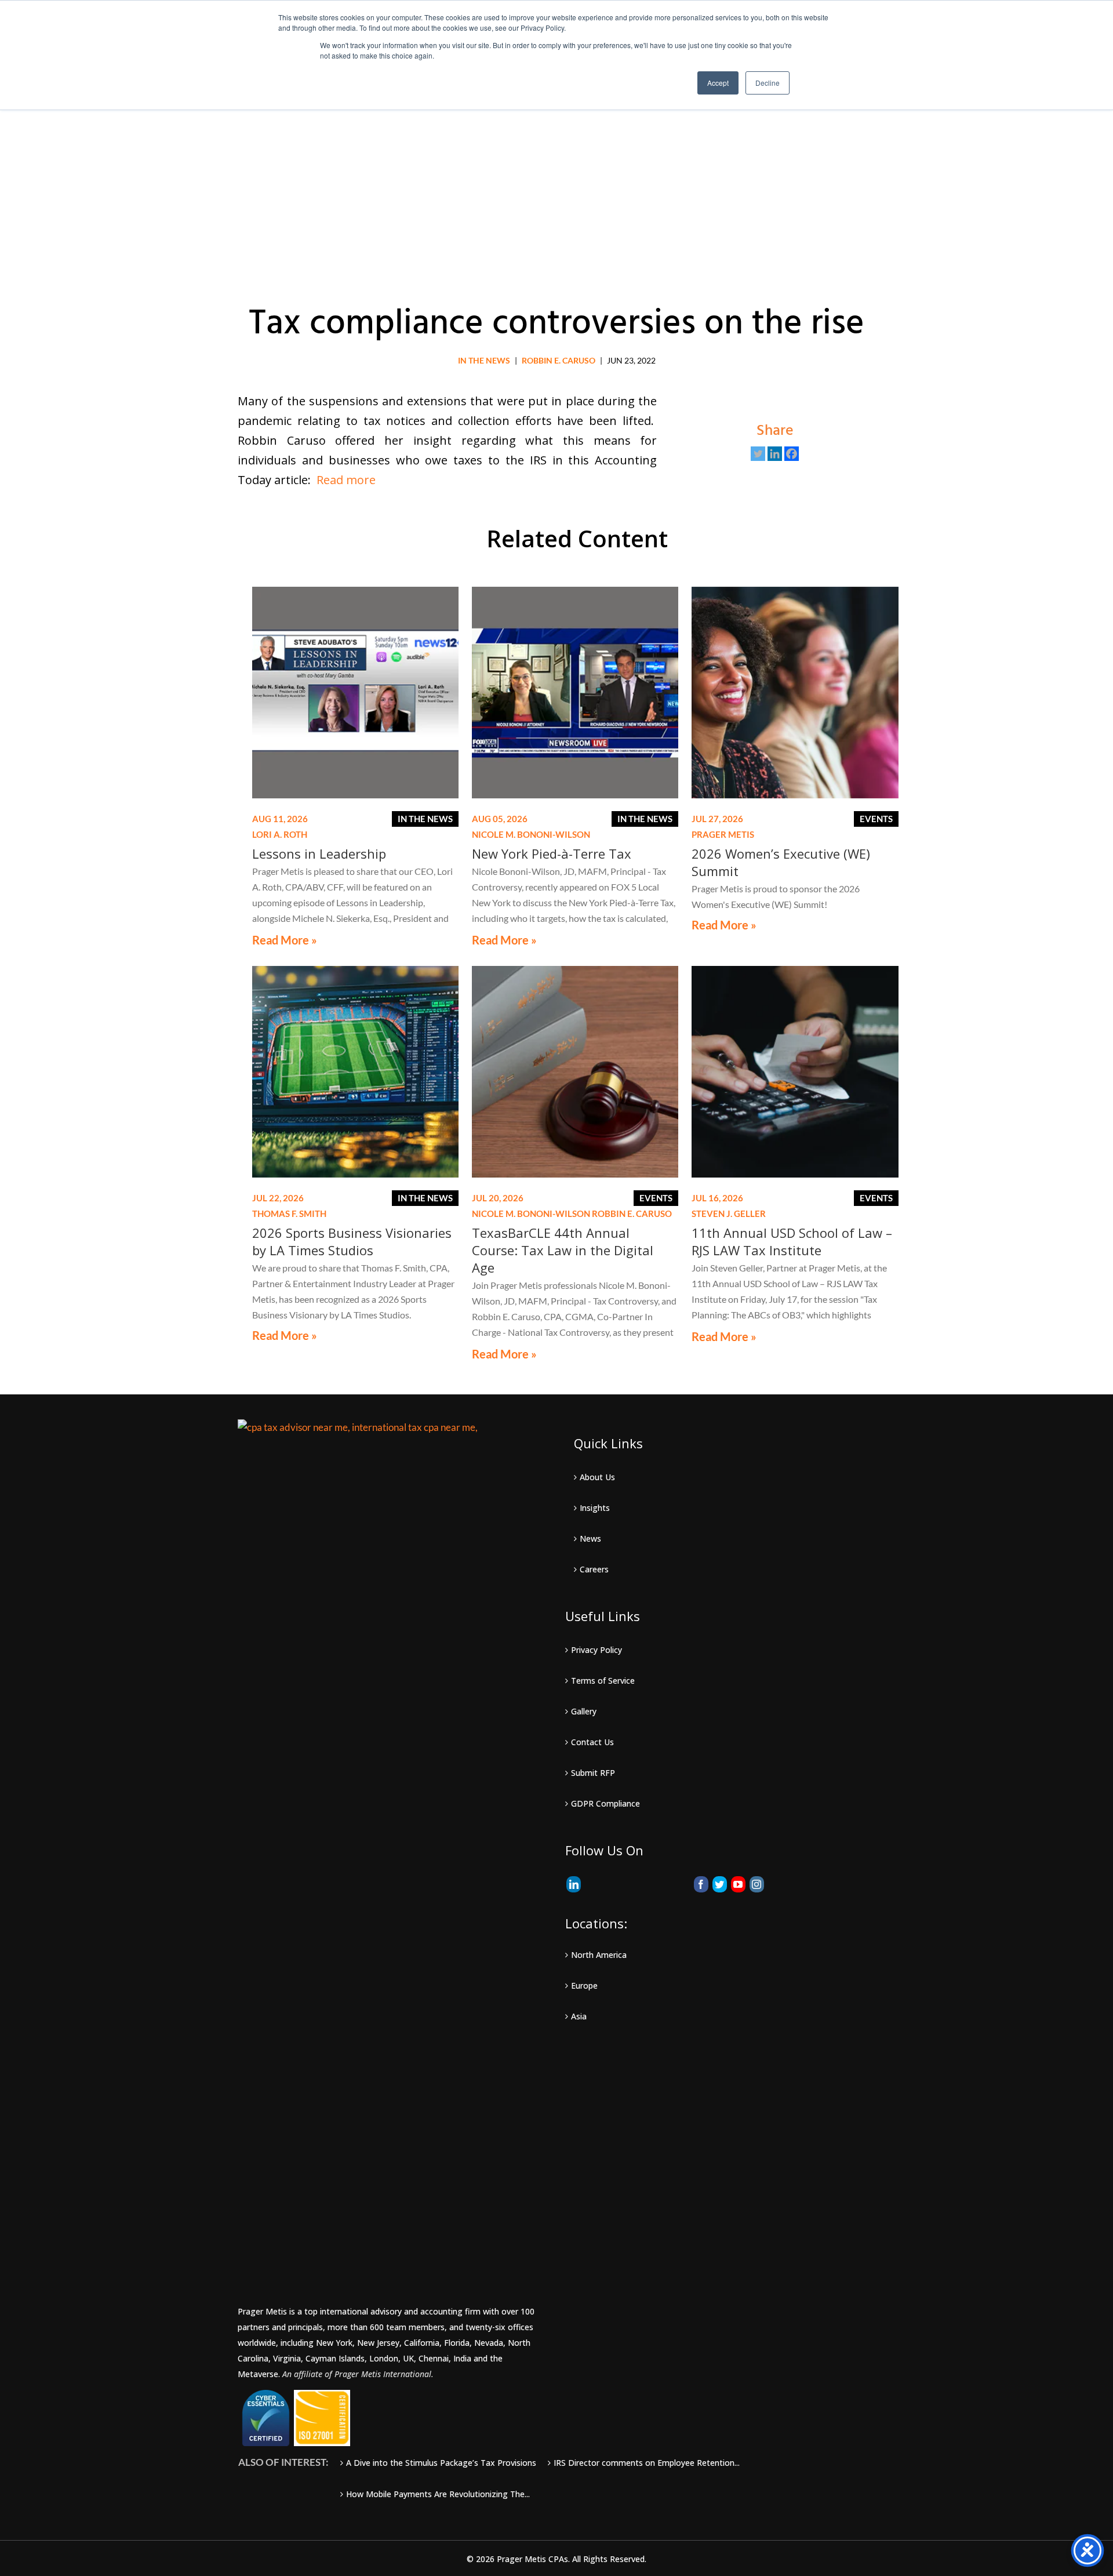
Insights (595, 1508)
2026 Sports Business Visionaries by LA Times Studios (352, 1241)
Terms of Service (603, 1681)
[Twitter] (758, 454)
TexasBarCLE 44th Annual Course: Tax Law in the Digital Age (563, 1250)
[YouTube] (738, 1884)
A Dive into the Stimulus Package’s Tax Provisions (441, 2463)
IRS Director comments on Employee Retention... (647, 2463)
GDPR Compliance (605, 1803)
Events (876, 819)
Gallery (584, 1711)
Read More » (285, 940)
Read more (346, 480)
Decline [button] (768, 83)
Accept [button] (718, 83)
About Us (597, 1477)
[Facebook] (792, 454)
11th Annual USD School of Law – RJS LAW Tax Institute (792, 1241)
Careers (594, 1569)
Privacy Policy (596, 1650)
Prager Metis (723, 834)
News (590, 1538)
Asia (579, 2016)
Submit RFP (593, 1773)
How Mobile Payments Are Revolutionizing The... (438, 2494)
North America (599, 1955)
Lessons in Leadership (319, 853)
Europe (584, 1985)
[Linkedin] (775, 454)
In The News (484, 360)
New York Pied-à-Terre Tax (552, 853)
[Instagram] (757, 1884)
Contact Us (592, 1742)
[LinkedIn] (574, 1884)
